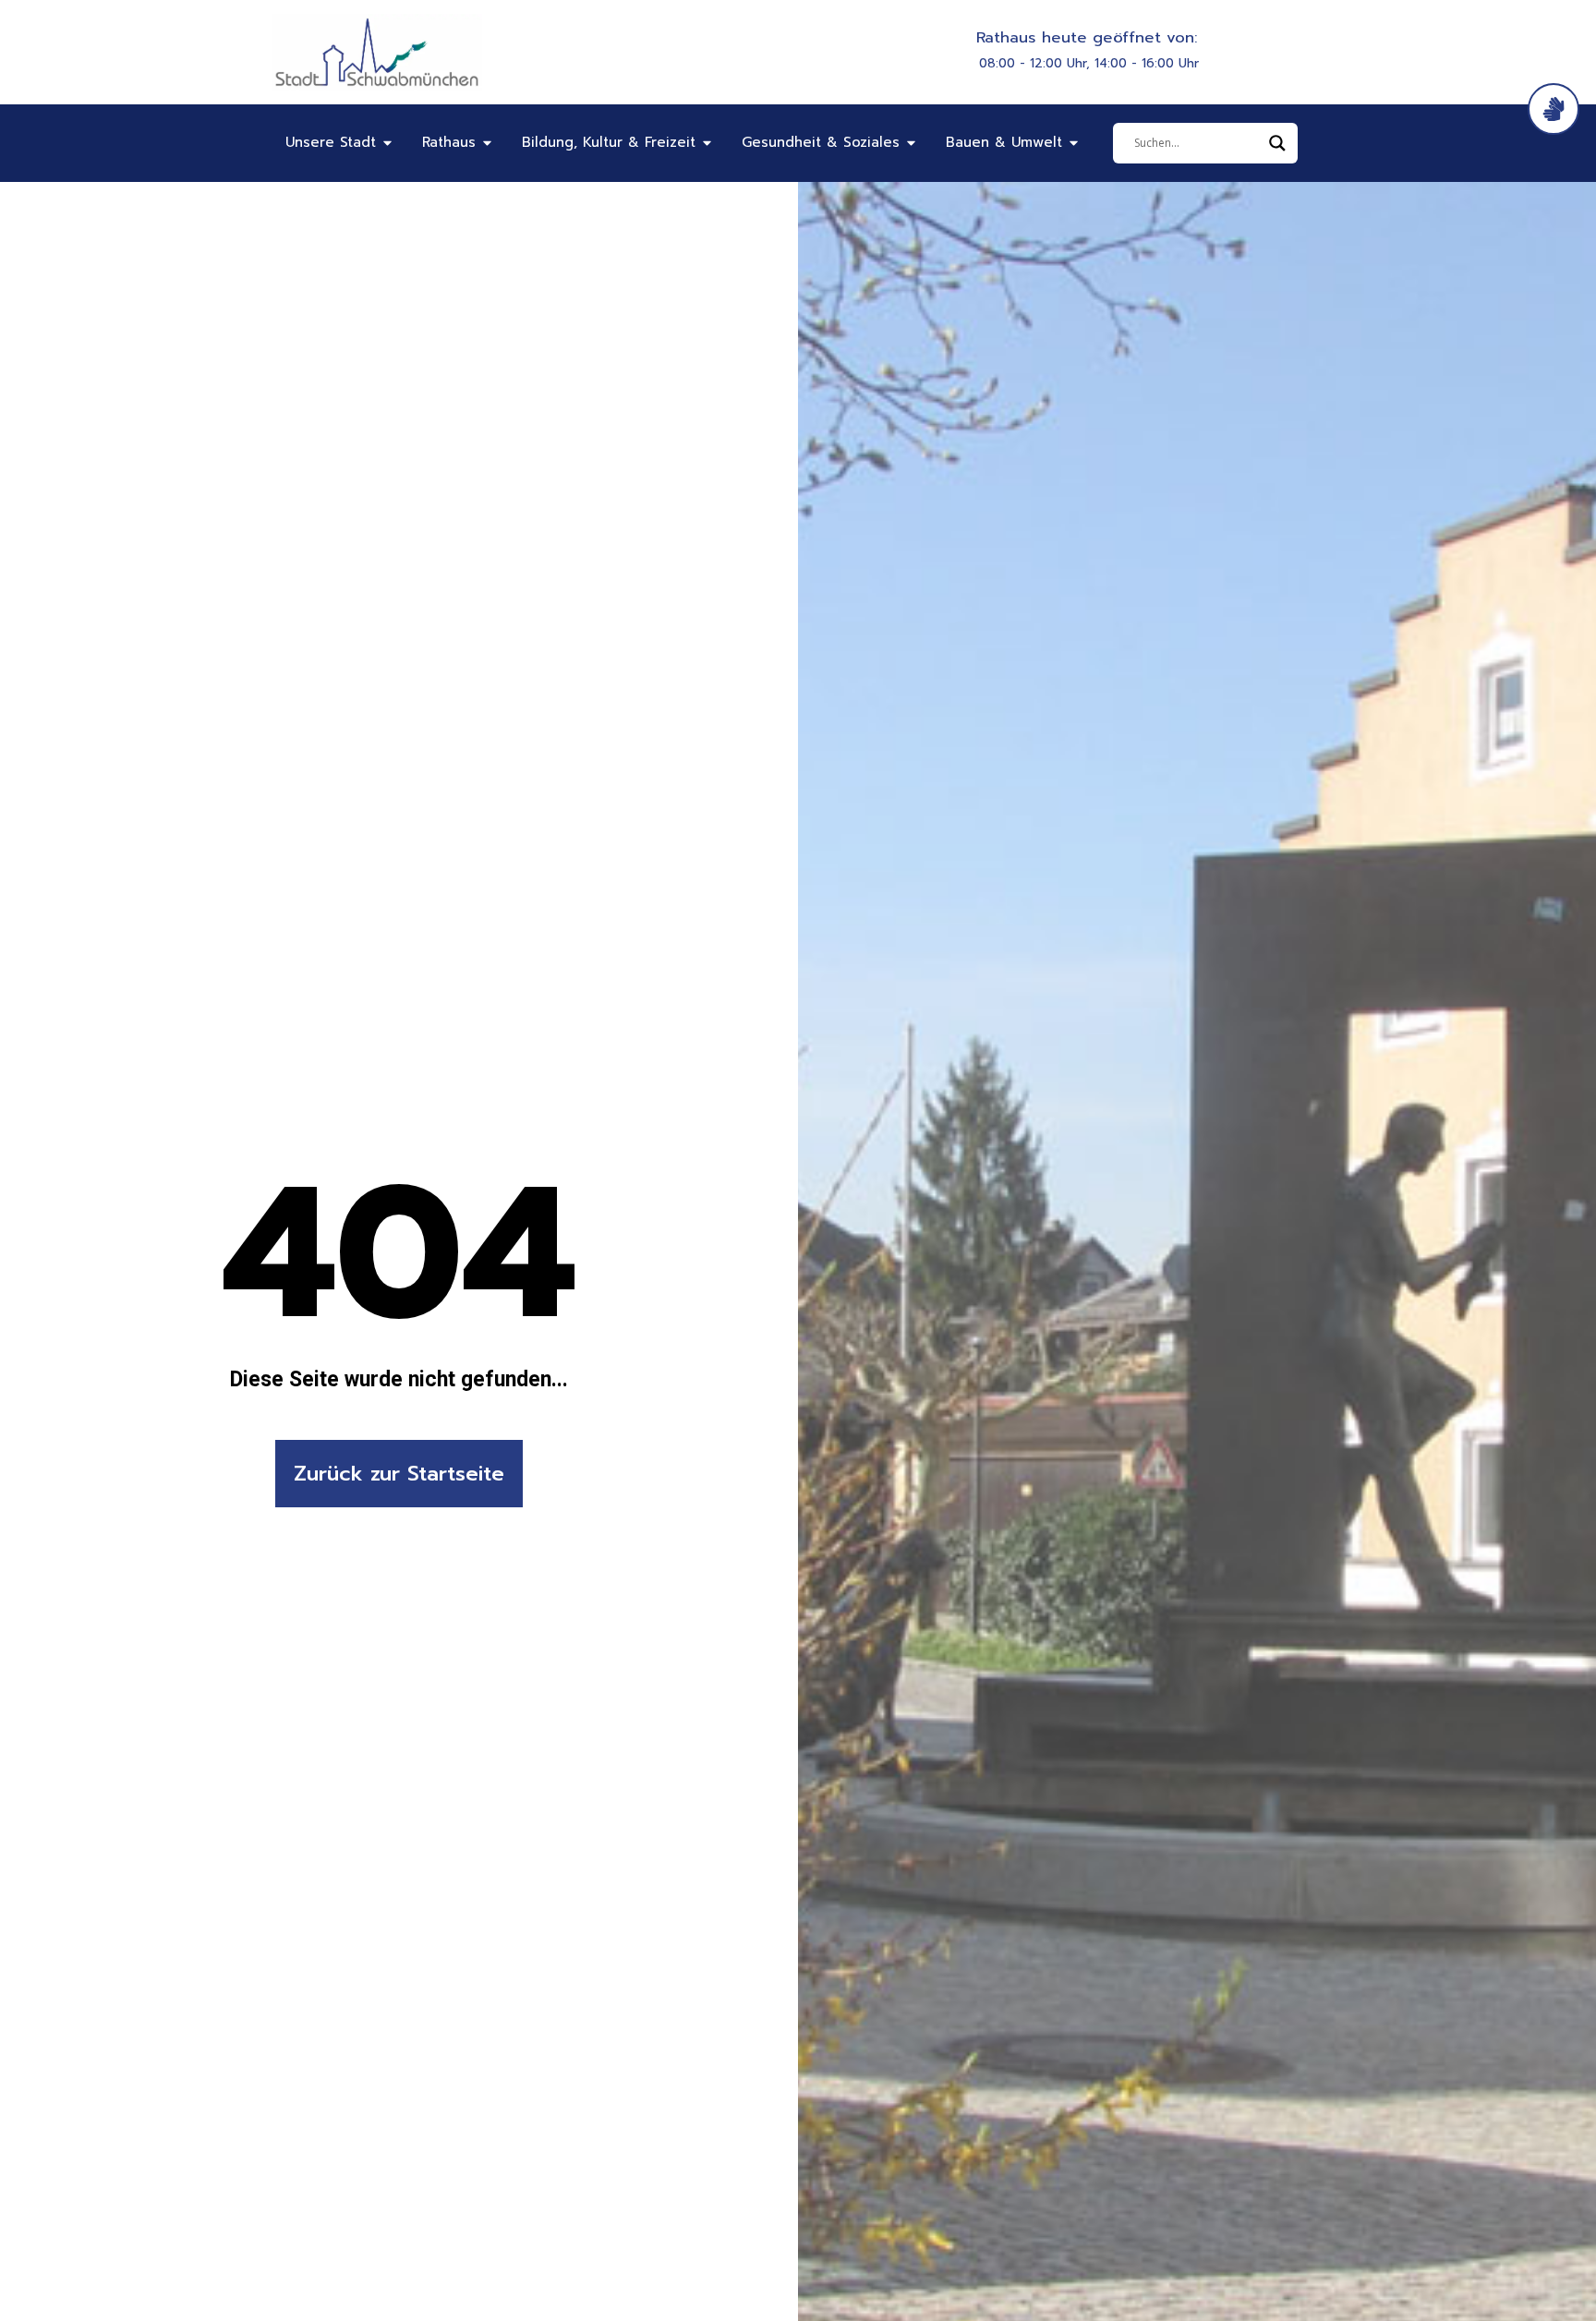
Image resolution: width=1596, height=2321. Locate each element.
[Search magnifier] (1277, 143)
